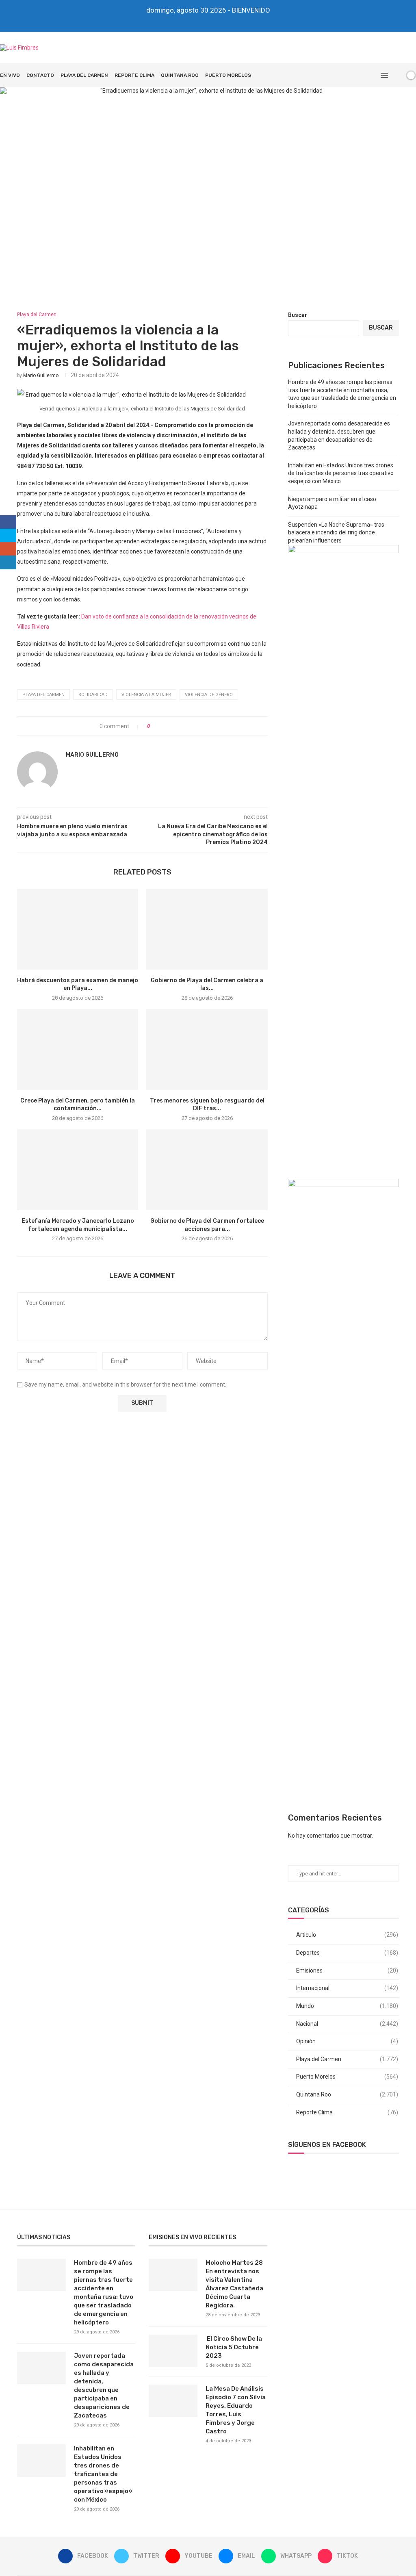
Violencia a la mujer (146, 695)
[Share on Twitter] (171, 726)
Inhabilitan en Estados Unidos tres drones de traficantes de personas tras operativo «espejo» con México (341, 473)
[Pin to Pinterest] (179, 726)
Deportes (347, 1953)
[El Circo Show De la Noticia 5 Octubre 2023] (173, 2351)
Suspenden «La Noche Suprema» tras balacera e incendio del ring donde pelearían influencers (336, 533)
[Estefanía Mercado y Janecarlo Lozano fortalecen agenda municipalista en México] (78, 1170)
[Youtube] (203, 21)
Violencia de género (209, 695)
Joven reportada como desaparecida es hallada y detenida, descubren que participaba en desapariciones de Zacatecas (104, 2386)
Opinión (347, 2041)
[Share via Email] (186, 726)
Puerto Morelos (228, 75)
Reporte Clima (134, 75)
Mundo (347, 2006)
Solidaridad (93, 695)
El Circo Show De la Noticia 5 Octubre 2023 (234, 2347)
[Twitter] (192, 21)
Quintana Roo (180, 75)
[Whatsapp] (225, 21)
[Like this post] (154, 726)
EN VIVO (10, 75)
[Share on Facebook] (163, 726)
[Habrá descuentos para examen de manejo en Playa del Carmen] (78, 929)
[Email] (214, 21)
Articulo (347, 1935)
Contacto (40, 75)
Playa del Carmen (84, 75)
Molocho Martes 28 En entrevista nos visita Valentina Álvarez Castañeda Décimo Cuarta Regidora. (234, 2284)
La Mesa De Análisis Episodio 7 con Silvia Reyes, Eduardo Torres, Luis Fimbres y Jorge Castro (236, 2410)
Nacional (347, 2024)
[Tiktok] (236, 21)
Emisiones (347, 1971)
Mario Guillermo (41, 375)
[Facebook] (181, 21)
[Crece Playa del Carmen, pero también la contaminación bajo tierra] (78, 1049)
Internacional (347, 1988)
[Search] (397, 75)
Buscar (298, 315)
